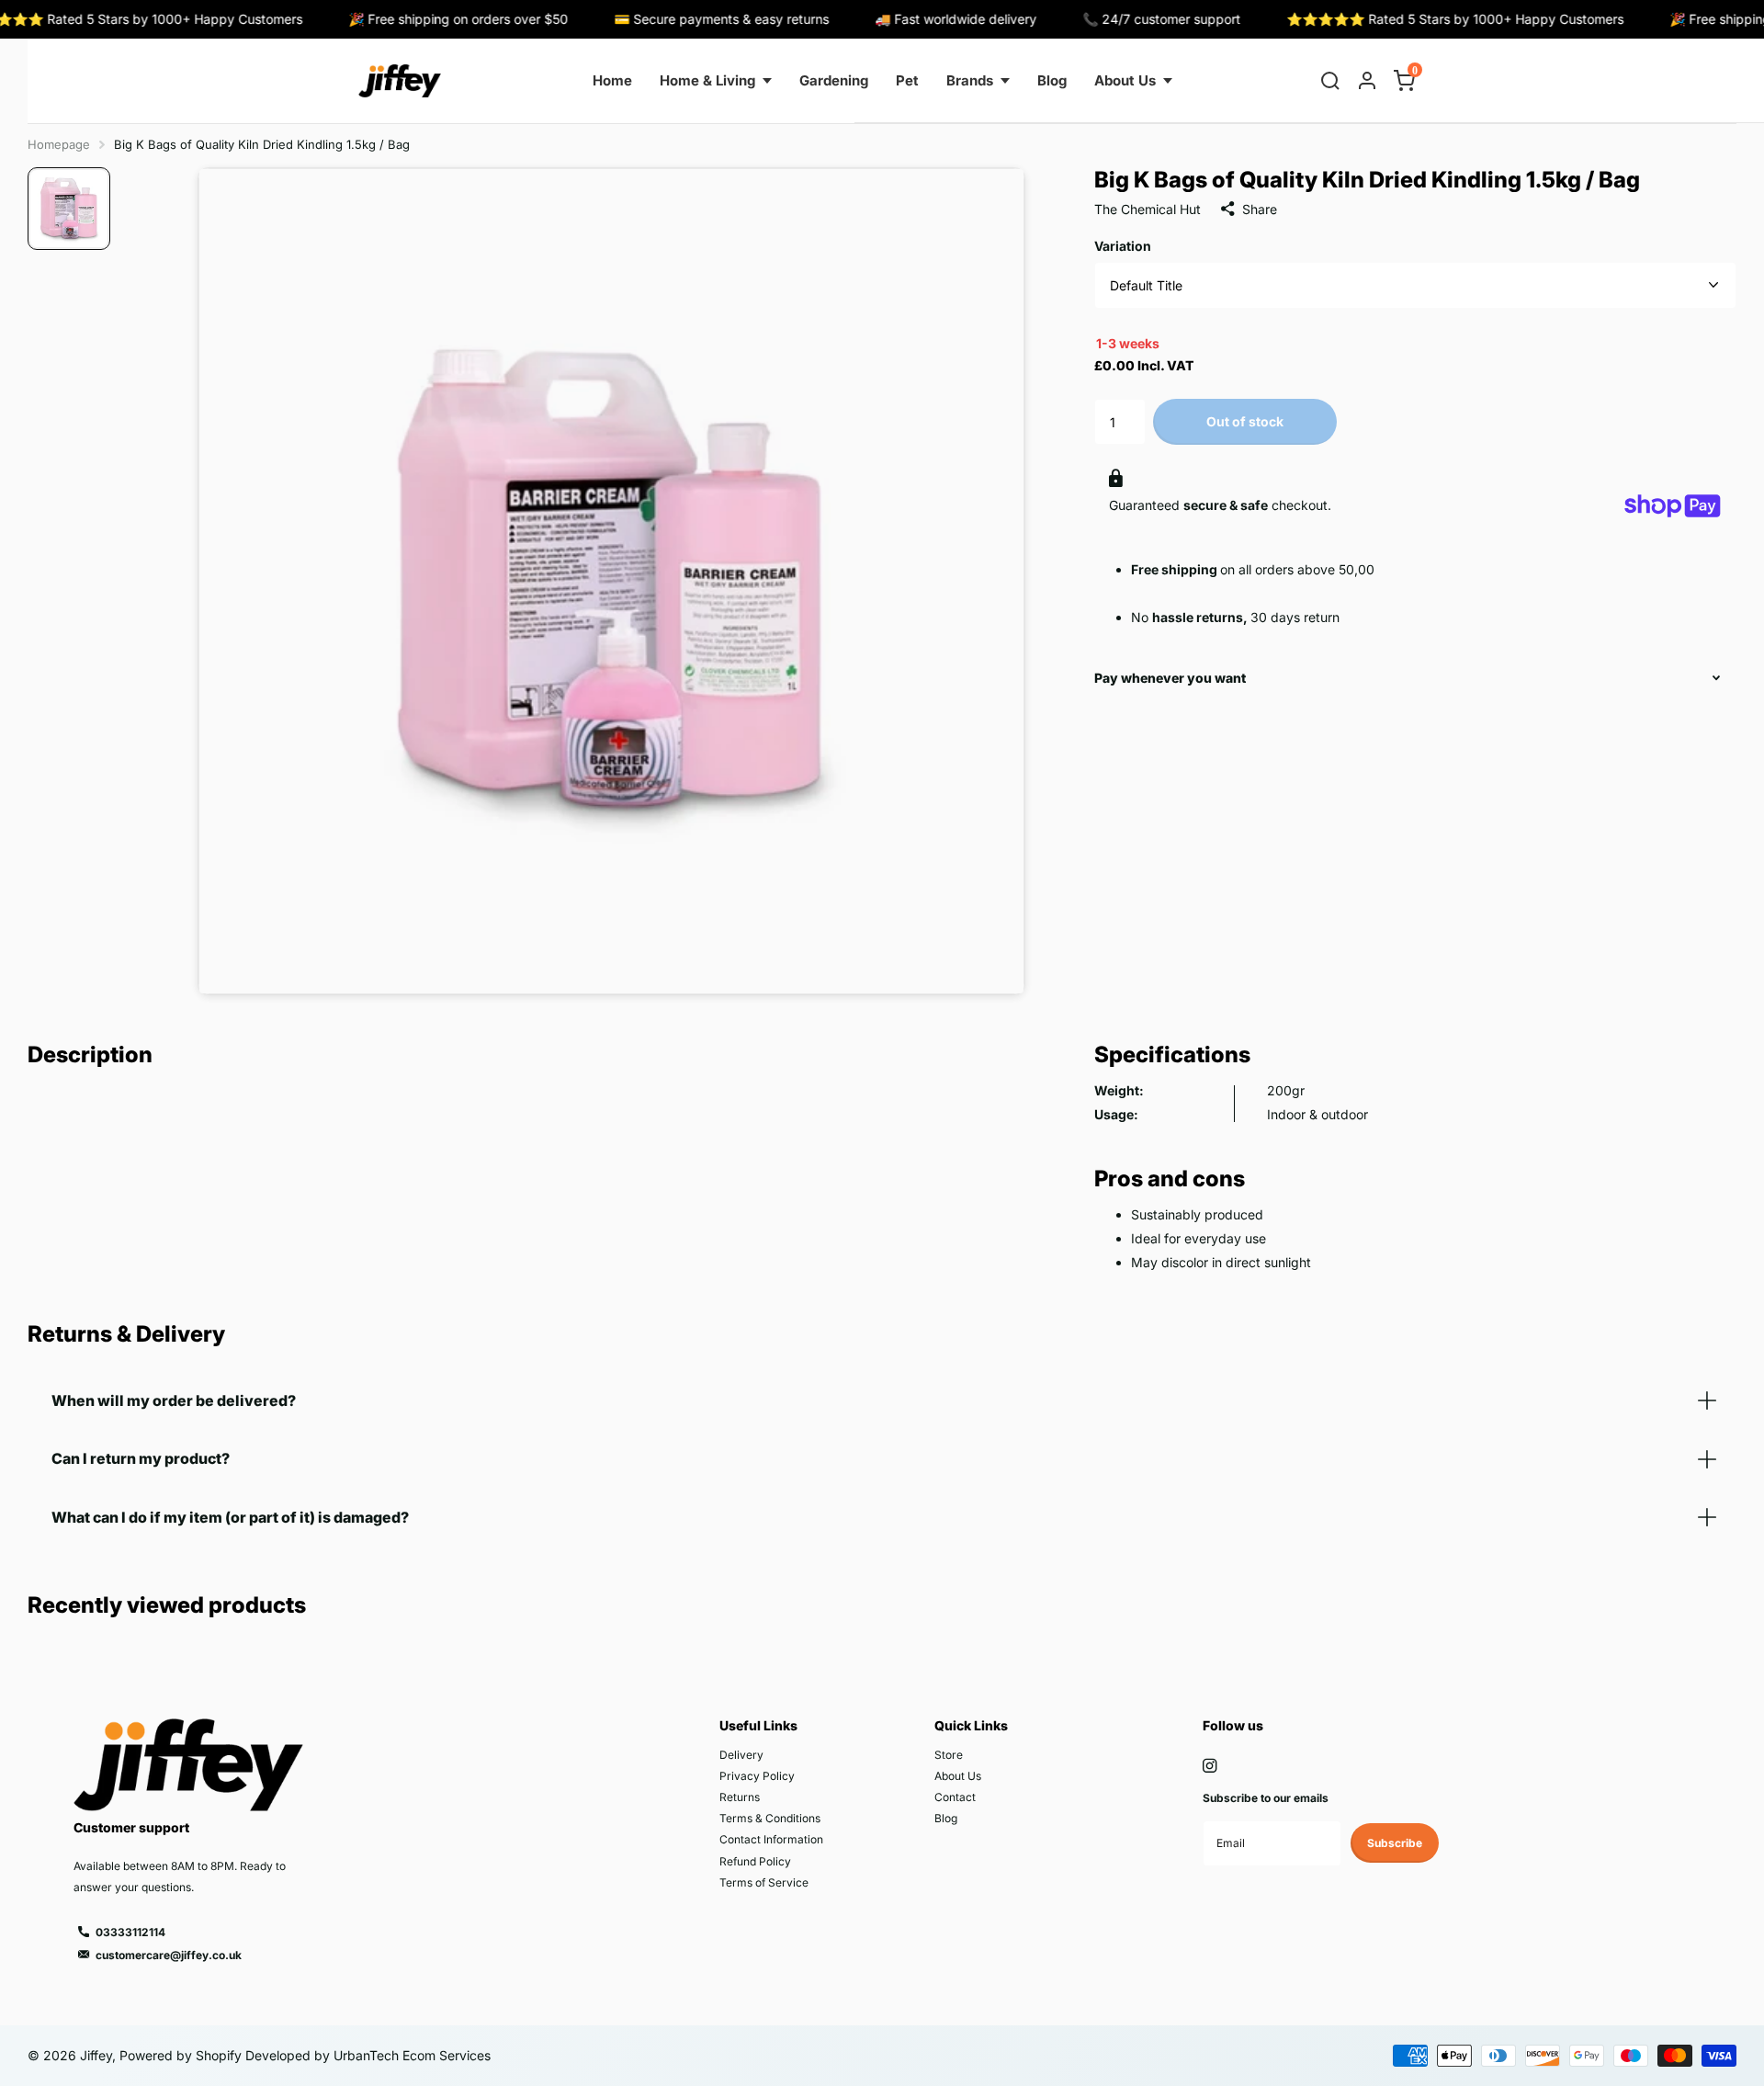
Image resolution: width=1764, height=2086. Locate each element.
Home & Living (707, 80)
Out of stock (1245, 421)
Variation (1123, 246)
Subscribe (1395, 1843)
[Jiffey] (400, 81)
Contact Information (771, 1839)
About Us (1125, 80)
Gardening (834, 80)
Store (949, 1755)
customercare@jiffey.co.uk (169, 1955)
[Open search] (1330, 81)
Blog (1052, 80)
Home (612, 80)
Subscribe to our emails (1266, 1798)
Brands (970, 80)
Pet (907, 80)
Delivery (741, 1755)
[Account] (1367, 81)
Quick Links (971, 1725)
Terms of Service (764, 1882)
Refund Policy (755, 1861)
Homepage (59, 144)
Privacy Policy (757, 1776)
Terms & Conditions (770, 1818)
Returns (740, 1797)
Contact (955, 1797)
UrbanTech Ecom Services (410, 2055)
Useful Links (758, 1725)
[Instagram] (1210, 1766)
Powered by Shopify (181, 2055)
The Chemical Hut (1148, 209)
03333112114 (130, 1932)
